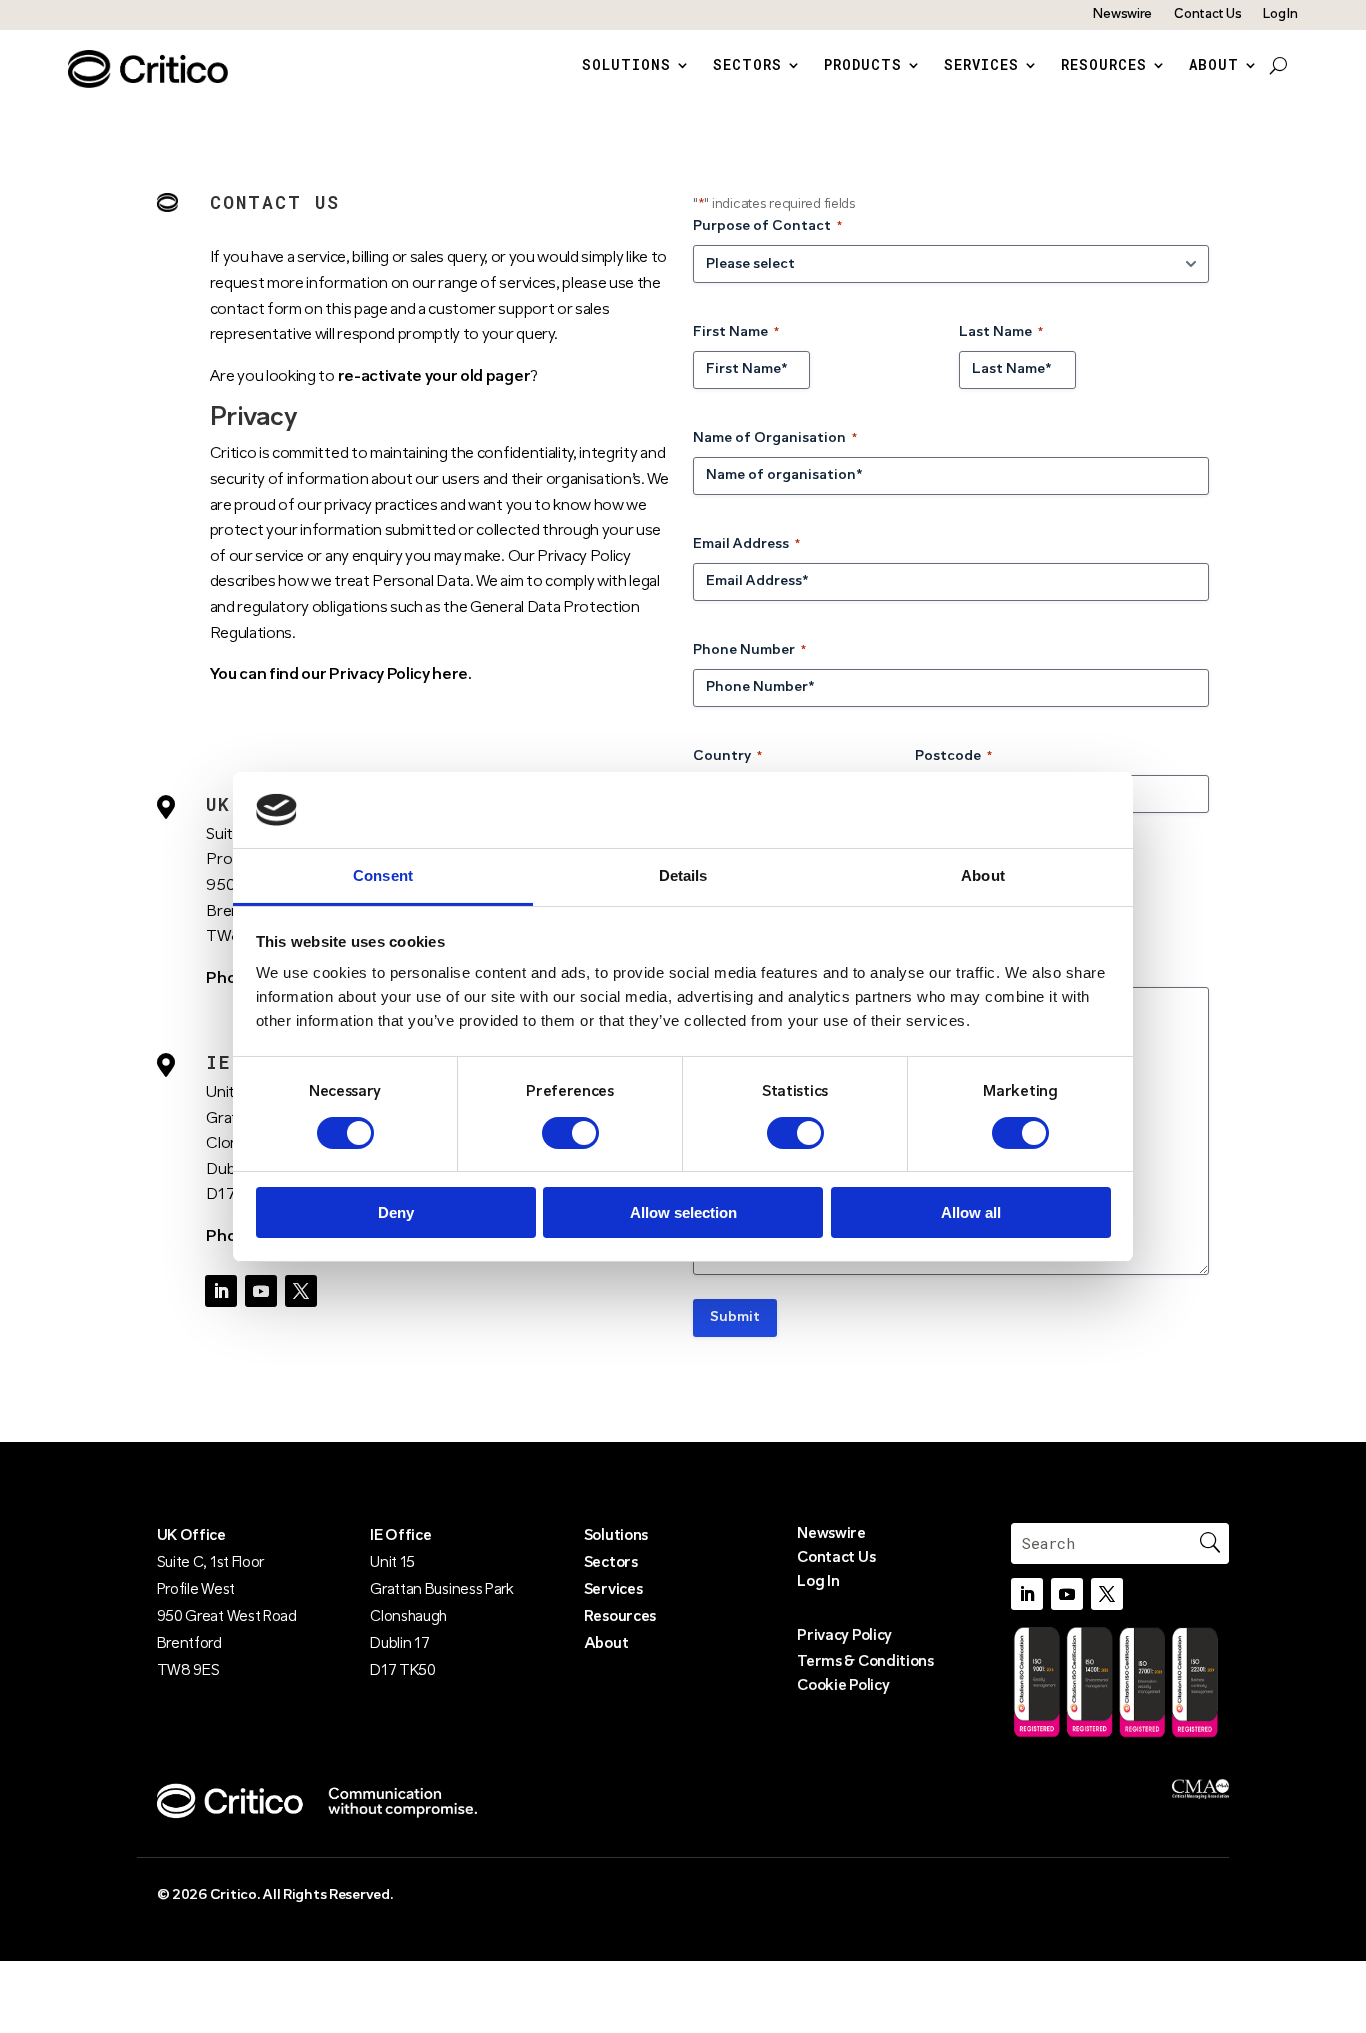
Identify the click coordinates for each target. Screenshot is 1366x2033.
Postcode (953, 756)
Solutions (626, 66)
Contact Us (1207, 14)
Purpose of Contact (767, 226)
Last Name (1001, 332)
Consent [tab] (383, 875)
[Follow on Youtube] (261, 1291)
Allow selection (683, 1212)
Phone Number (749, 650)
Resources (1104, 66)
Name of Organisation (775, 438)
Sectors (747, 66)
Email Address (746, 544)
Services (981, 66)
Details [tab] (683, 875)
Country (727, 756)
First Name (736, 332)
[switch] (570, 1133)
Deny (396, 1212)
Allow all (971, 1212)
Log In (1280, 14)
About (1214, 66)
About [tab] (983, 875)
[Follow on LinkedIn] (221, 1291)
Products (863, 66)
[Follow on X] (301, 1291)
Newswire (1122, 14)
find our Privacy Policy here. (370, 675)
